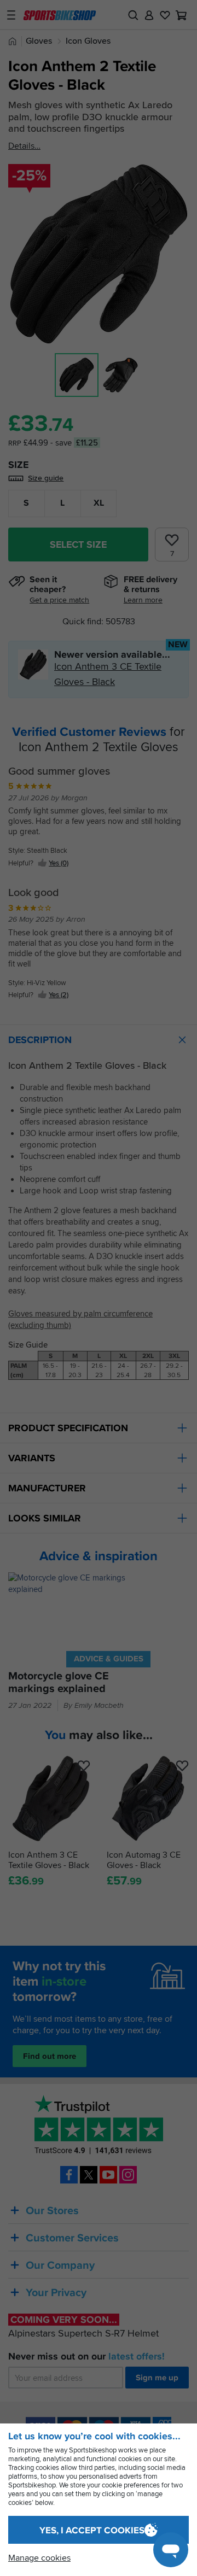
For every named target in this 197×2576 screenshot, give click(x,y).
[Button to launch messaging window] (171, 2550)
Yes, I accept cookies (92, 2530)
